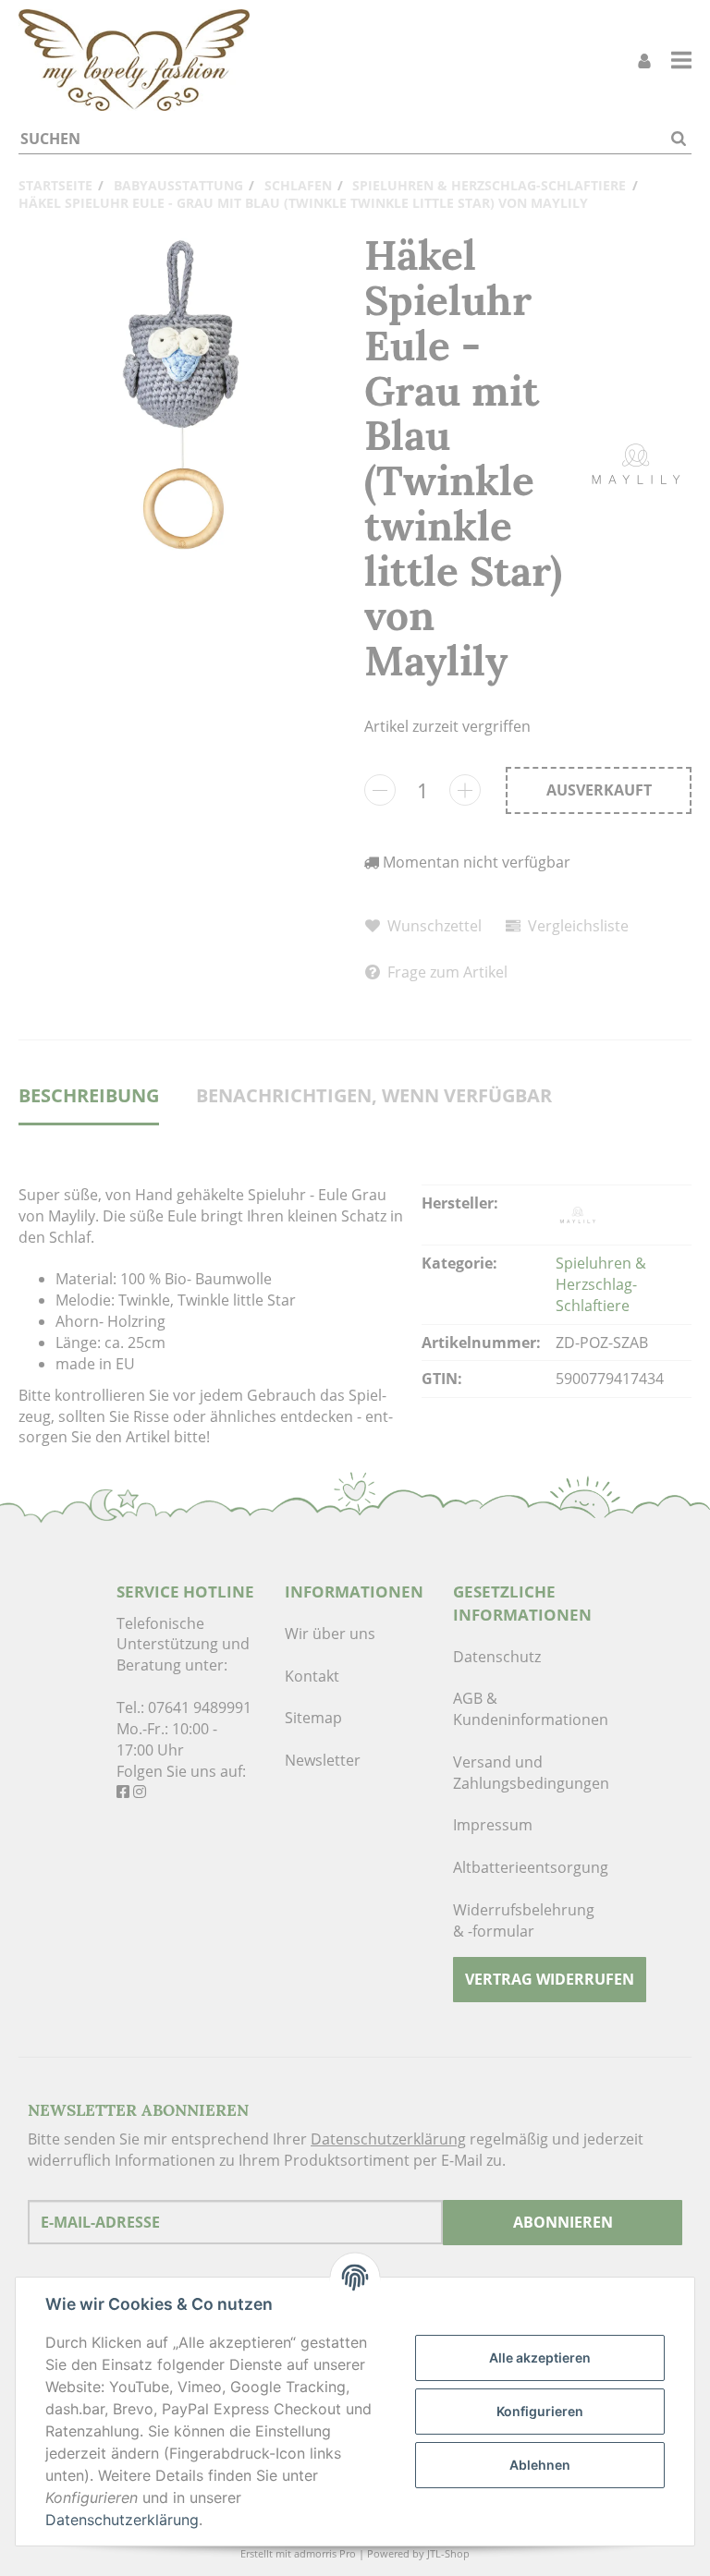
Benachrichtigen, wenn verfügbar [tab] (374, 1095)
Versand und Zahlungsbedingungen (523, 1773)
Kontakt (312, 1676)
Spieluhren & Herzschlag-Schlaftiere (601, 1284)
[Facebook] (123, 1792)
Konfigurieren (540, 2411)
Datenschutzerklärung (388, 2139)
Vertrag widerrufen (550, 1979)
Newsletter (323, 1760)
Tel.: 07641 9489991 (184, 1707)
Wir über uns (330, 1634)
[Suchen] (679, 139)
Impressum (493, 1825)
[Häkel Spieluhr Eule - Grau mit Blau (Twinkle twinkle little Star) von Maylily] (182, 396)
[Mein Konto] (644, 61)
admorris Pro (325, 2553)
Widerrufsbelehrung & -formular (523, 1920)
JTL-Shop (448, 2553)
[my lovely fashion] (134, 60)
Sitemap (313, 1718)
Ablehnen (540, 2465)
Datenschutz (497, 1657)
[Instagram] (140, 1792)
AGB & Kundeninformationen (523, 1709)
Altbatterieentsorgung (523, 1867)
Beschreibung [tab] (89, 1095)
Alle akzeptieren (540, 2357)
